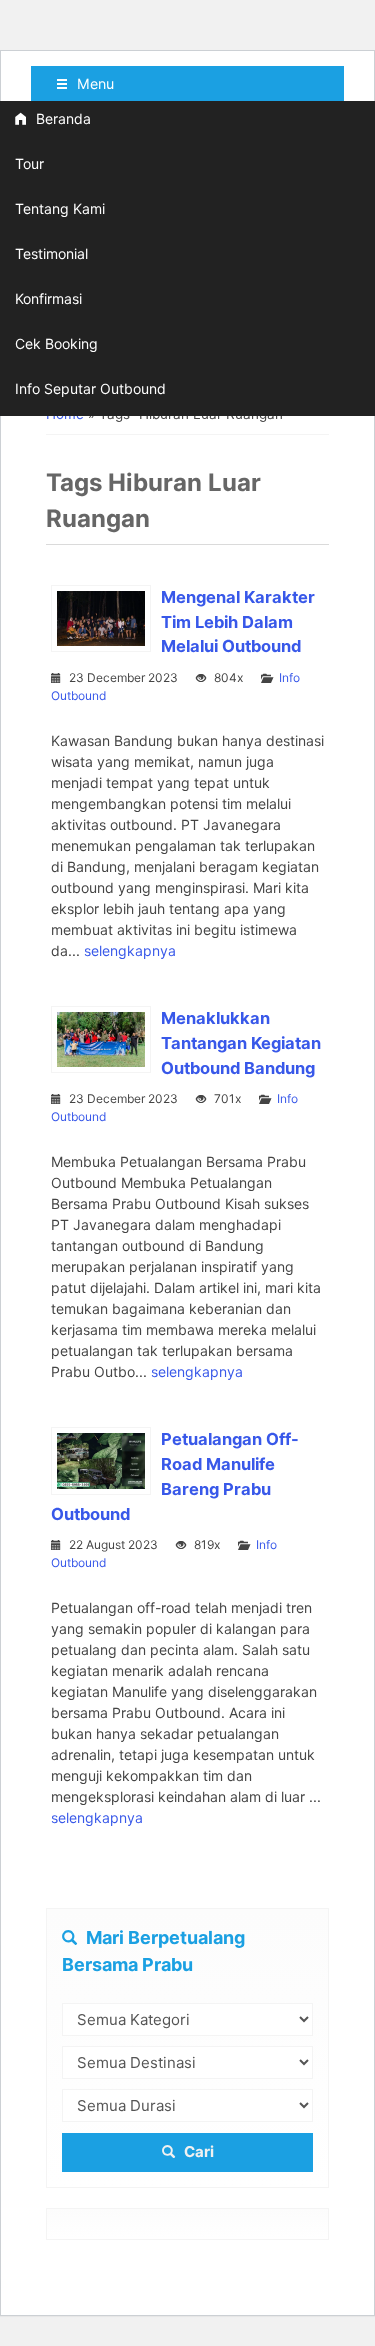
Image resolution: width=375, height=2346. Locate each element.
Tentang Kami (60, 208)
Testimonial (51, 253)
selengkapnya (130, 950)
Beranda (61, 118)
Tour (29, 163)
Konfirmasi (48, 298)
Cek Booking (56, 343)
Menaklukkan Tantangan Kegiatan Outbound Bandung (241, 1043)
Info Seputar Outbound (90, 388)
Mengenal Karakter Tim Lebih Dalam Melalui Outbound (238, 622)
